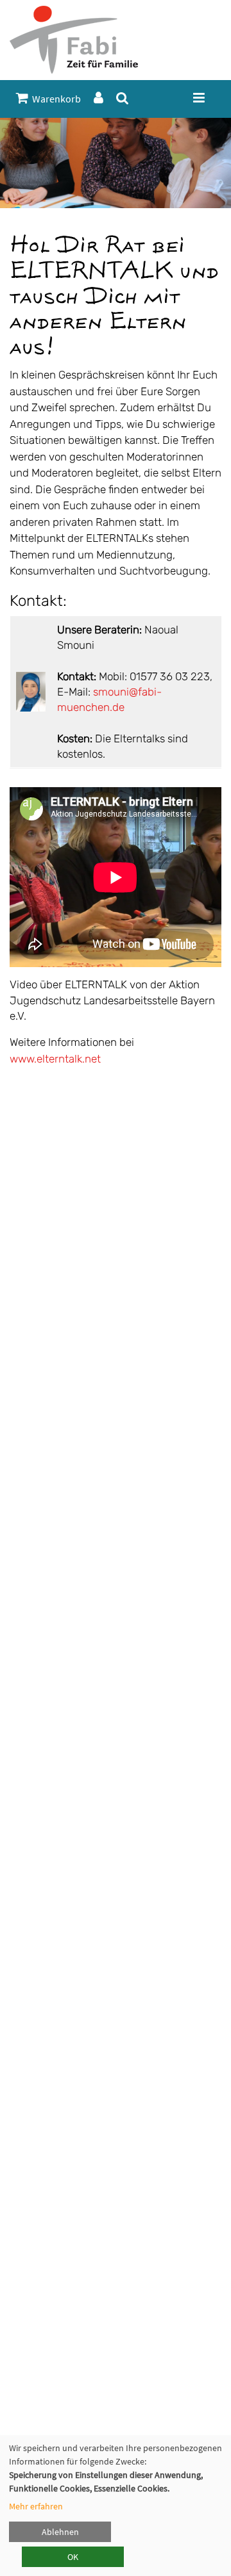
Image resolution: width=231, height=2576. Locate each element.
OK (73, 2557)
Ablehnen (60, 2532)
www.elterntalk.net (55, 1059)
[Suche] (122, 98)
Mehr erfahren (36, 2506)
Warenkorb (55, 99)
